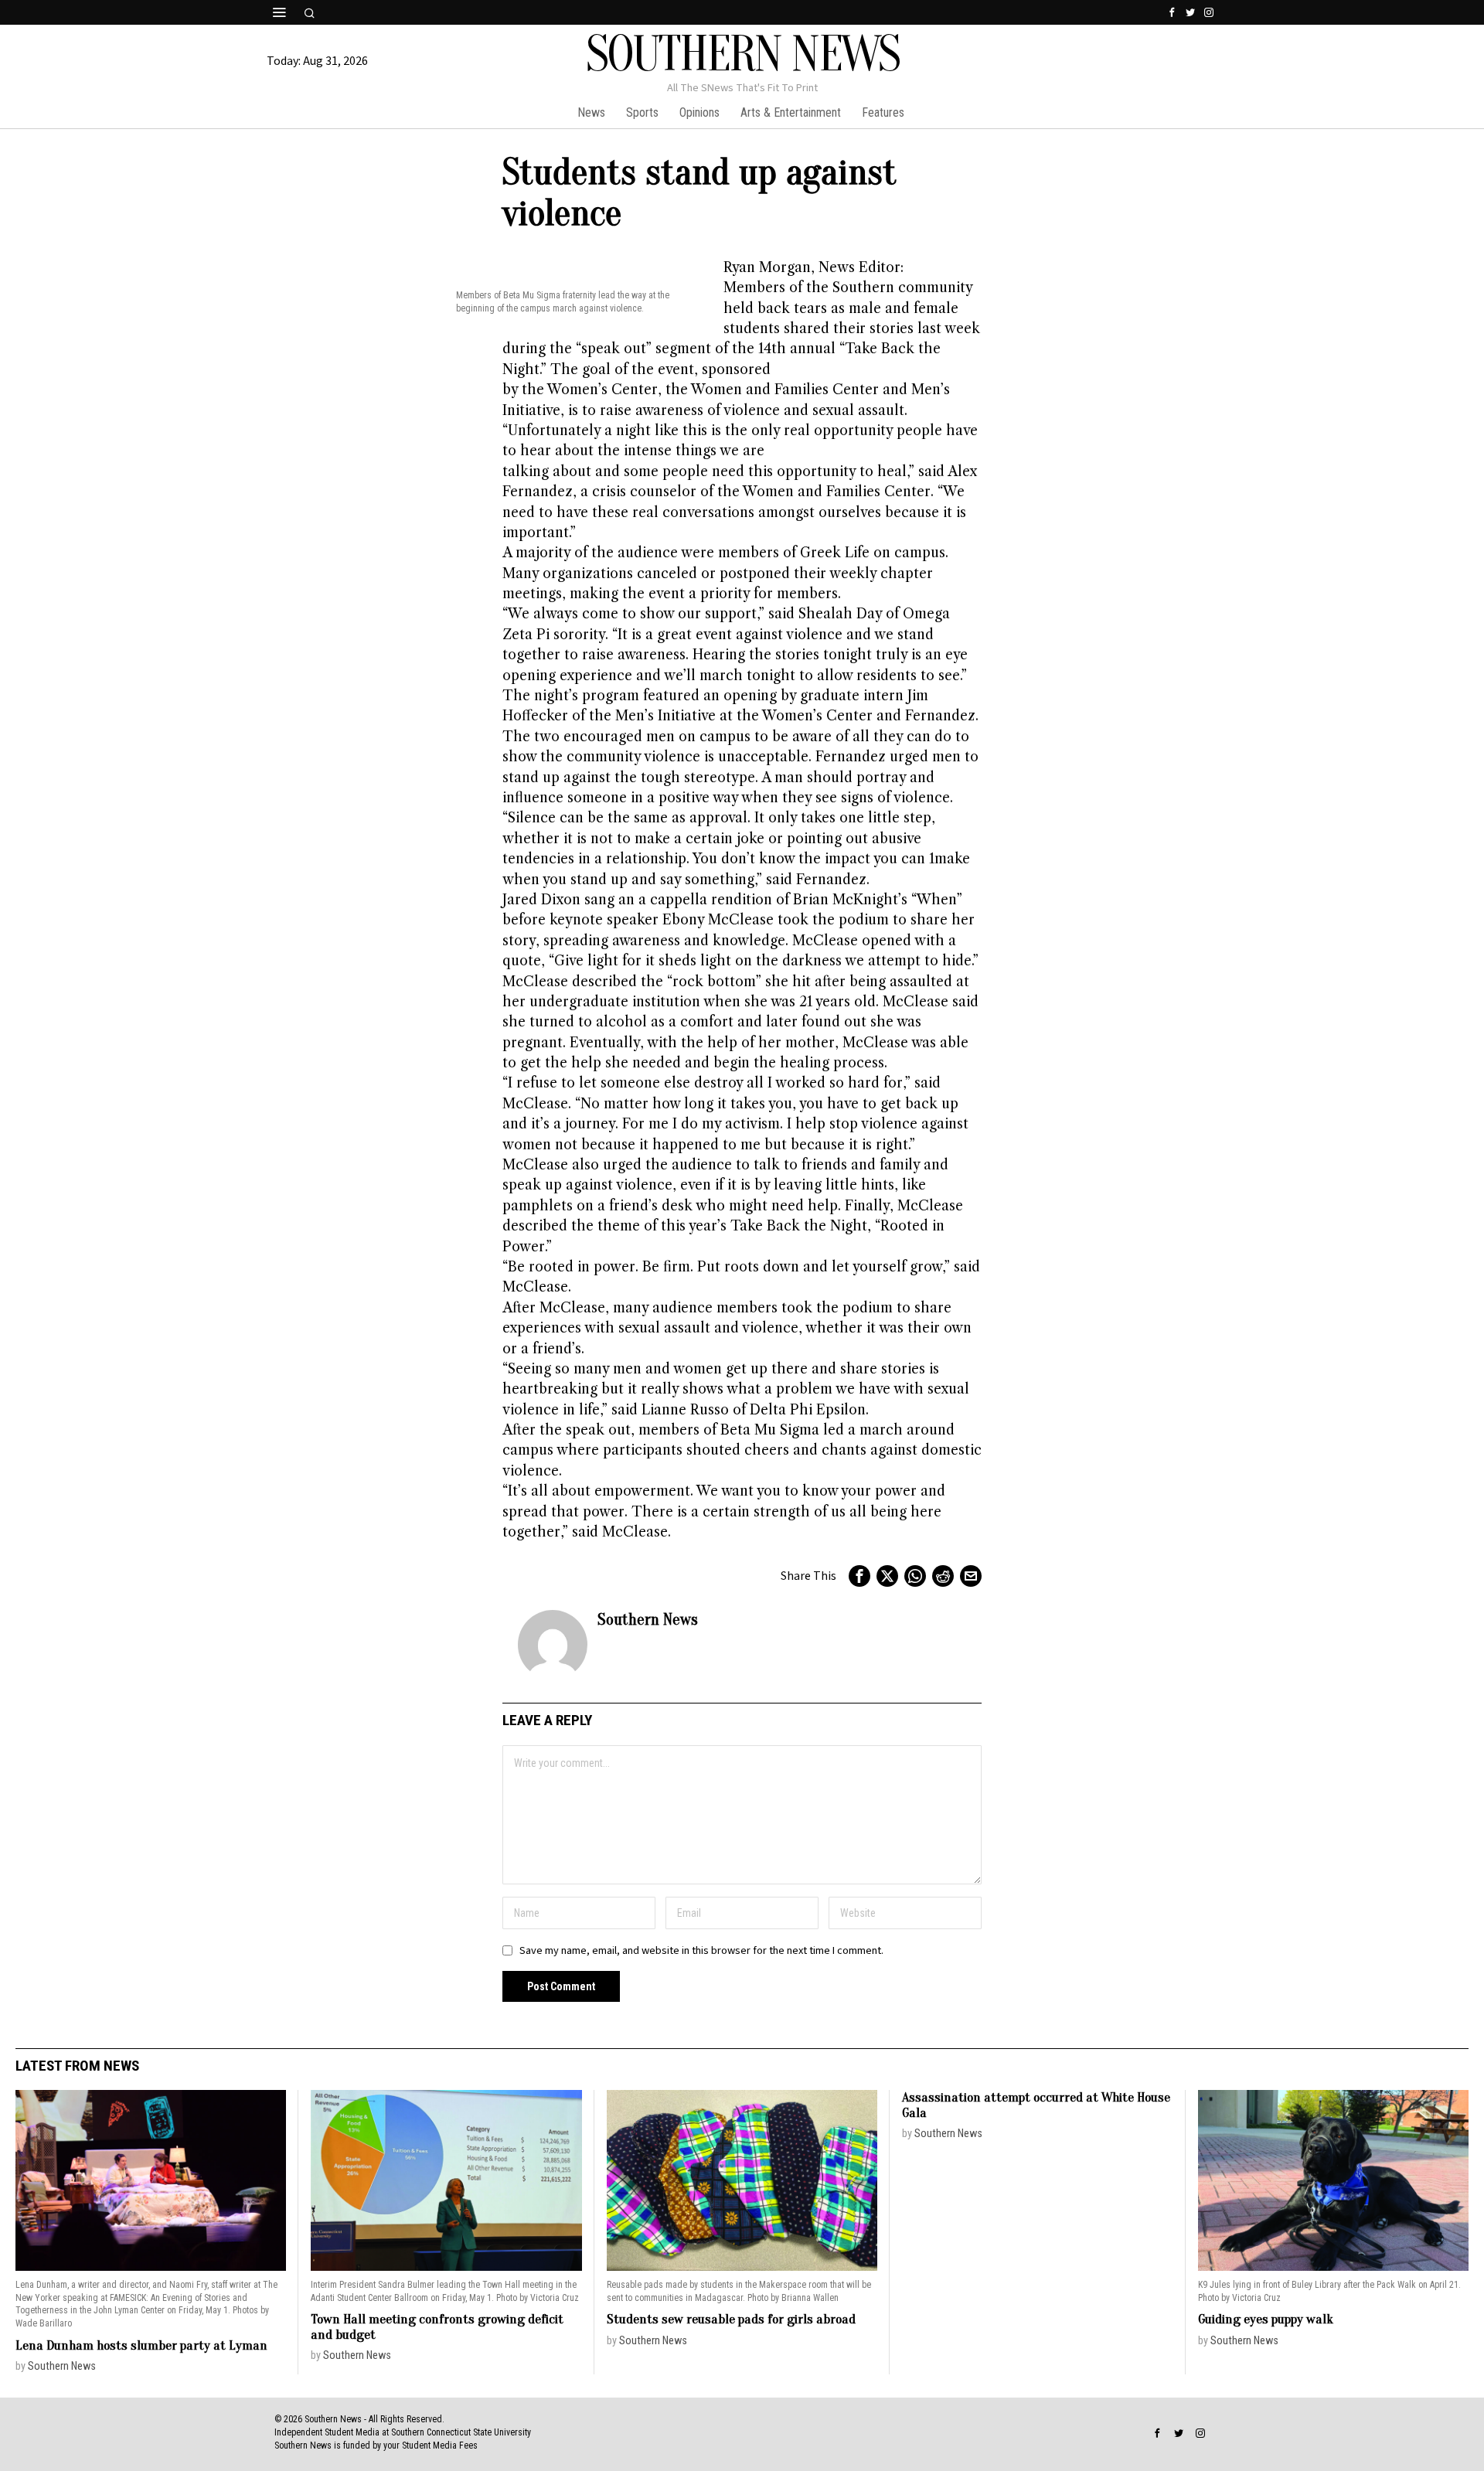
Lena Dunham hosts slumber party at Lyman (141, 2345)
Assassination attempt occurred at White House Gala (1036, 2105)
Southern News (648, 1619)
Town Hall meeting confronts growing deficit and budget (437, 2327)
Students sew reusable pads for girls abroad (731, 2319)
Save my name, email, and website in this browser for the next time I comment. (701, 1950)
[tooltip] (1172, 12)
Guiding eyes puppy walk (1266, 2319)
